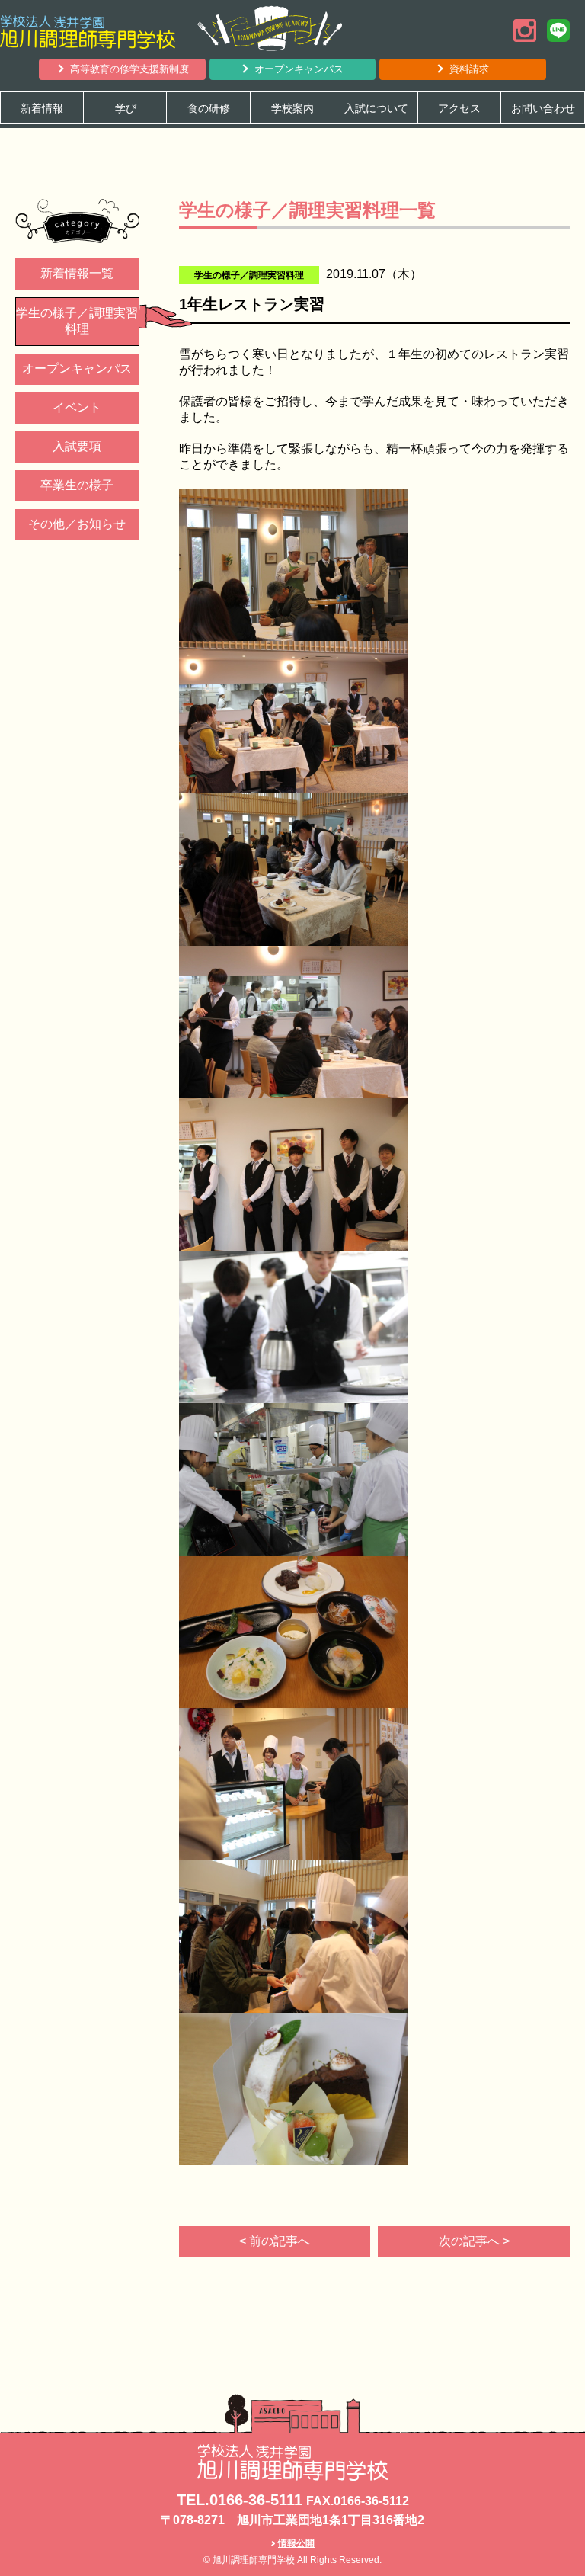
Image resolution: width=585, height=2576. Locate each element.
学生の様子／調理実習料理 (77, 321)
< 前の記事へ (275, 2241)
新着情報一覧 (77, 273)
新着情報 (42, 108)
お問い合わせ (543, 108)
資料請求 (469, 69)
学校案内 (292, 108)
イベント (77, 407)
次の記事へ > (474, 2241)
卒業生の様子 (77, 485)
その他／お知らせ (77, 524)
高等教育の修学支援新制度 (129, 69)
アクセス (459, 108)
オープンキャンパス (299, 69)
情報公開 (296, 2543)
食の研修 (209, 108)
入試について (376, 108)
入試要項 (77, 446)
